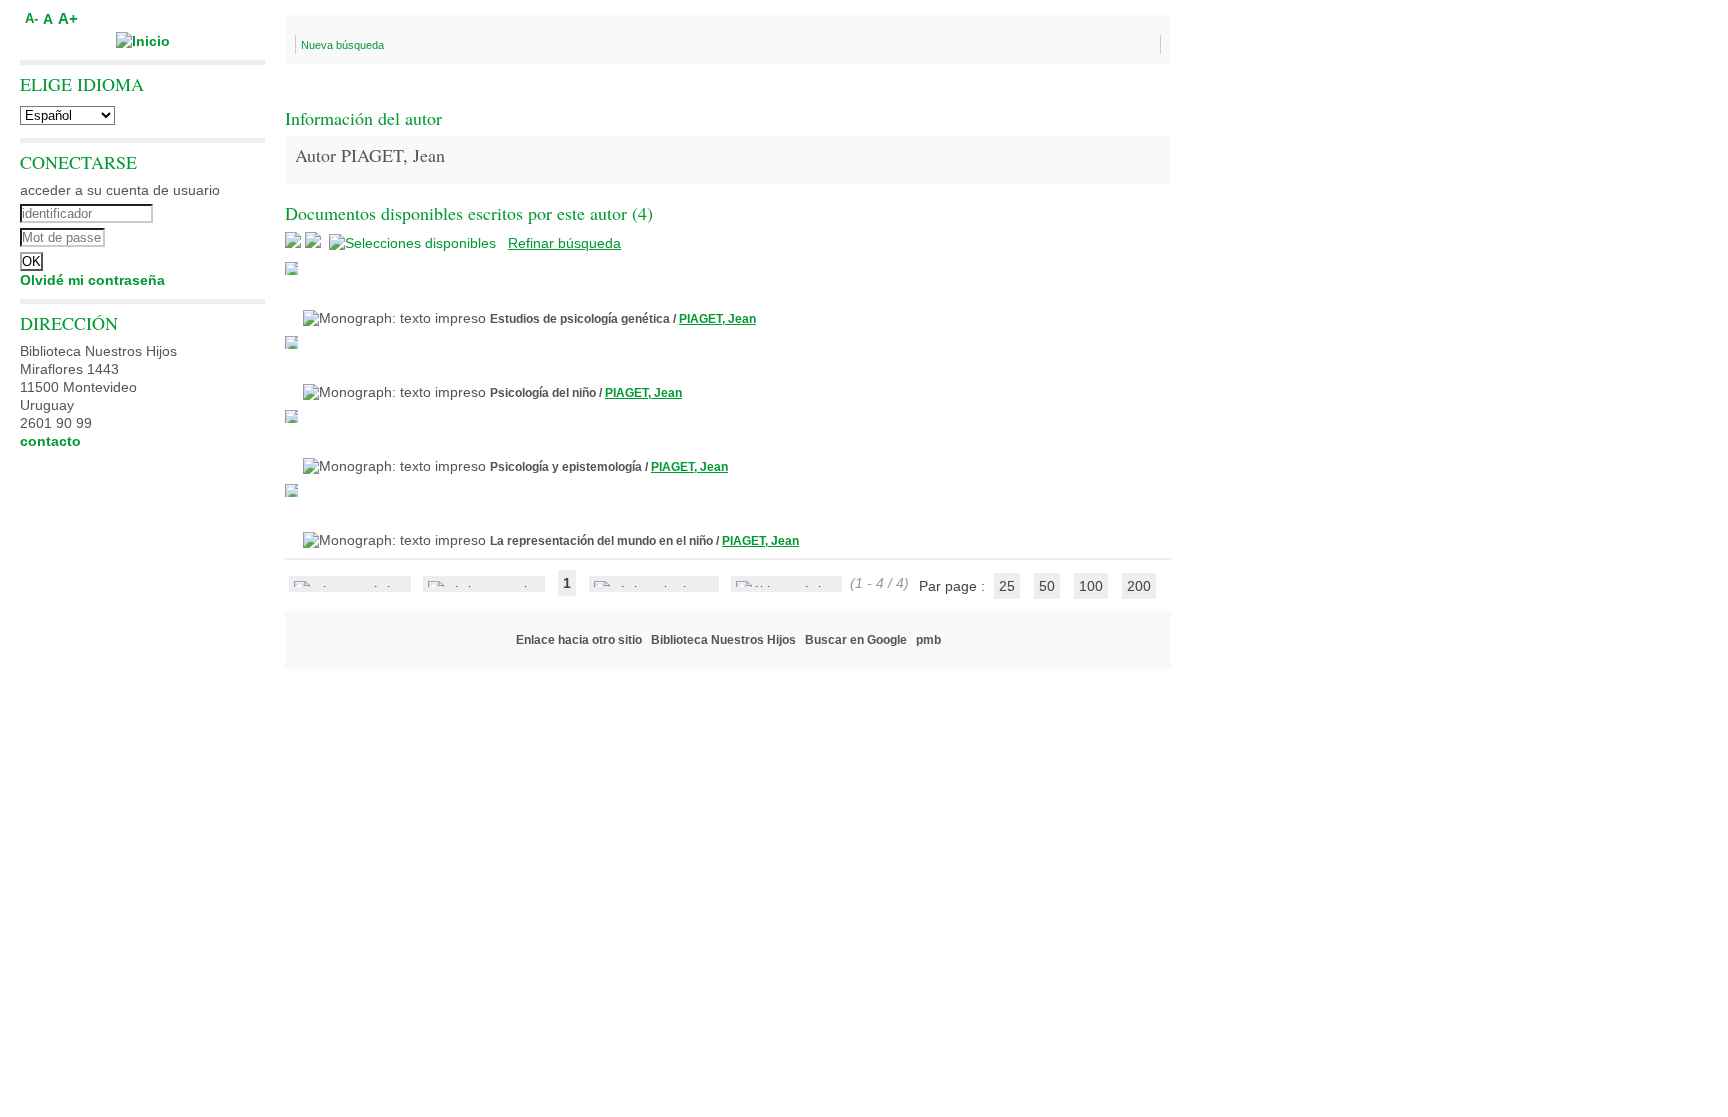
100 (1091, 586)
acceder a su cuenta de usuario (120, 190)
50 (1047, 586)
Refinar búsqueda (564, 243)
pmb (928, 640)
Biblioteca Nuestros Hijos (723, 640)
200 (1139, 586)
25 (1007, 586)
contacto (50, 441)
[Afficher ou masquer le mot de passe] (197, 235)
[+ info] (291, 268)
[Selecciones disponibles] (414, 243)
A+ (68, 18)
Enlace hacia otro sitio (579, 640)
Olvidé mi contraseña (92, 280)
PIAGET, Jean (717, 319)
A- (31, 19)
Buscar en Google (856, 640)
